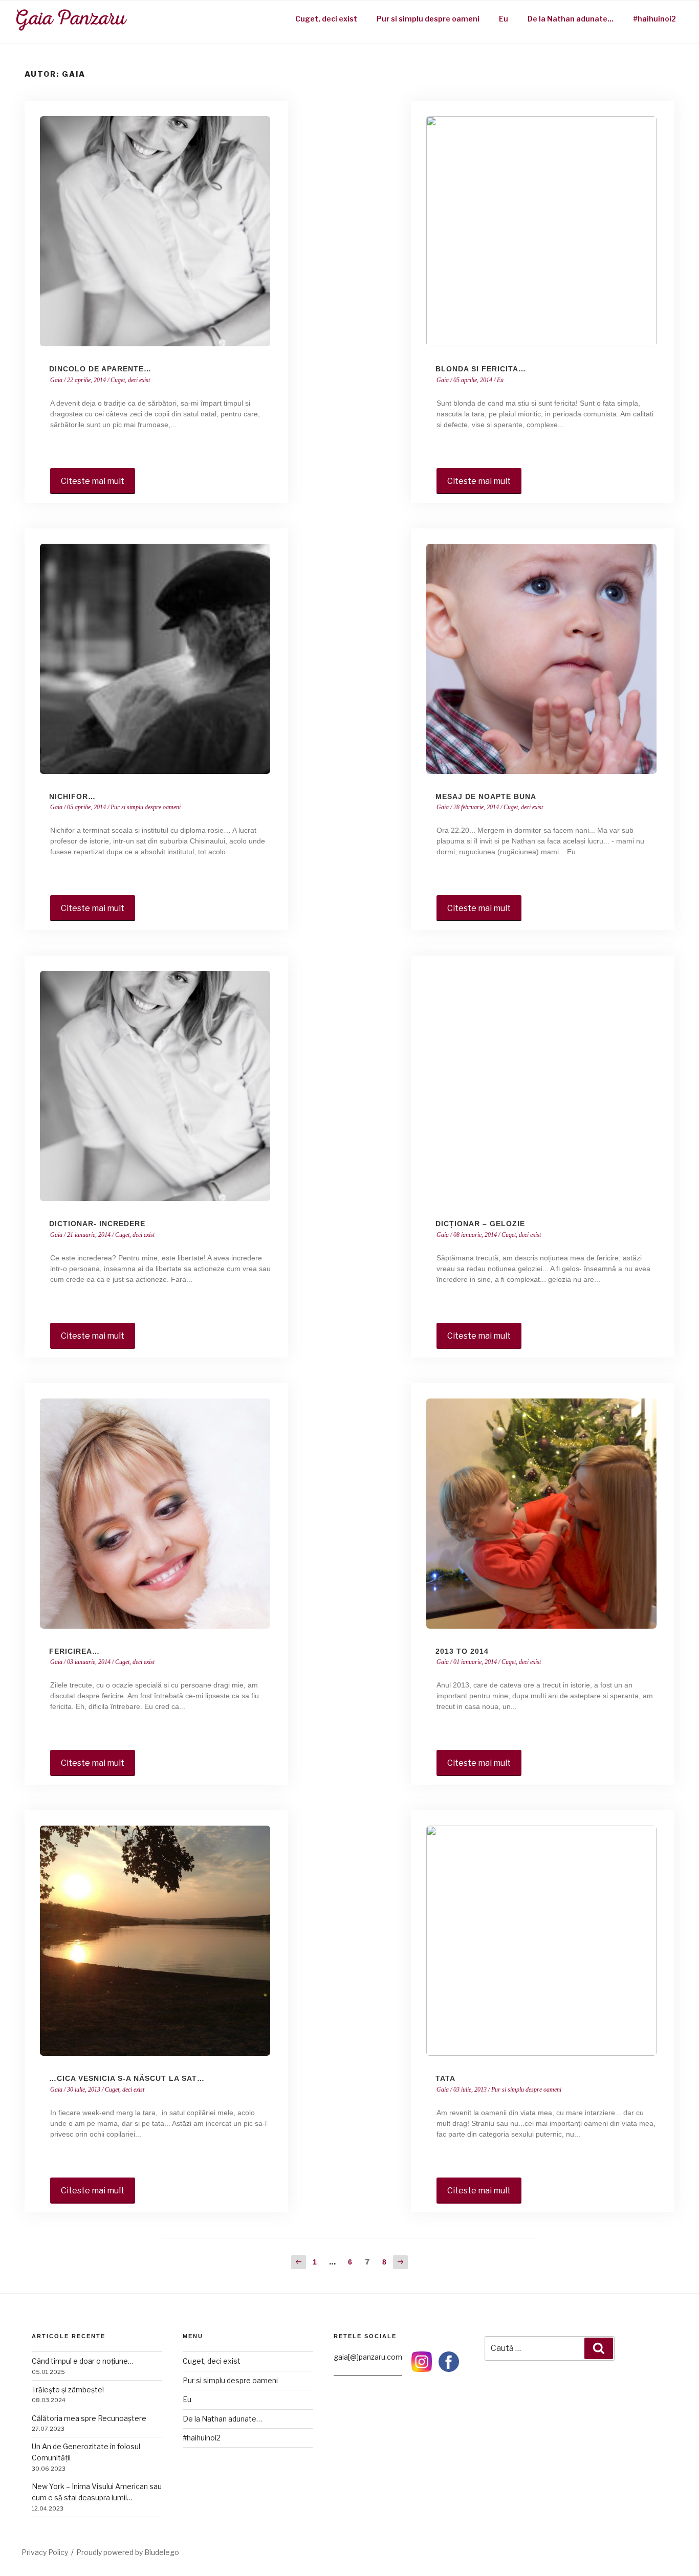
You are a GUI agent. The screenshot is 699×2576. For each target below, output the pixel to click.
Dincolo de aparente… (100, 369)
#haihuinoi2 (654, 19)
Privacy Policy (45, 2552)
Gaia (56, 380)
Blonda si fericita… (481, 369)
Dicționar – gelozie (480, 1224)
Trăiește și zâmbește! (68, 2390)
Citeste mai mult (93, 481)
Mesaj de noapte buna (486, 796)
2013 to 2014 (462, 1651)
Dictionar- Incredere (97, 1224)
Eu (504, 19)
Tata (445, 2078)
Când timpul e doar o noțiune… (83, 2361)
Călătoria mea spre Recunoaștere (89, 2418)
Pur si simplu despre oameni (428, 19)
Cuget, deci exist (326, 19)
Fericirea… (74, 1651)
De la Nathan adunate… (571, 19)
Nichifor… (72, 796)
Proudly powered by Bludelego (128, 2552)
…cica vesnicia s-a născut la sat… (127, 2078)
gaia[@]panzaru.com (368, 2357)
